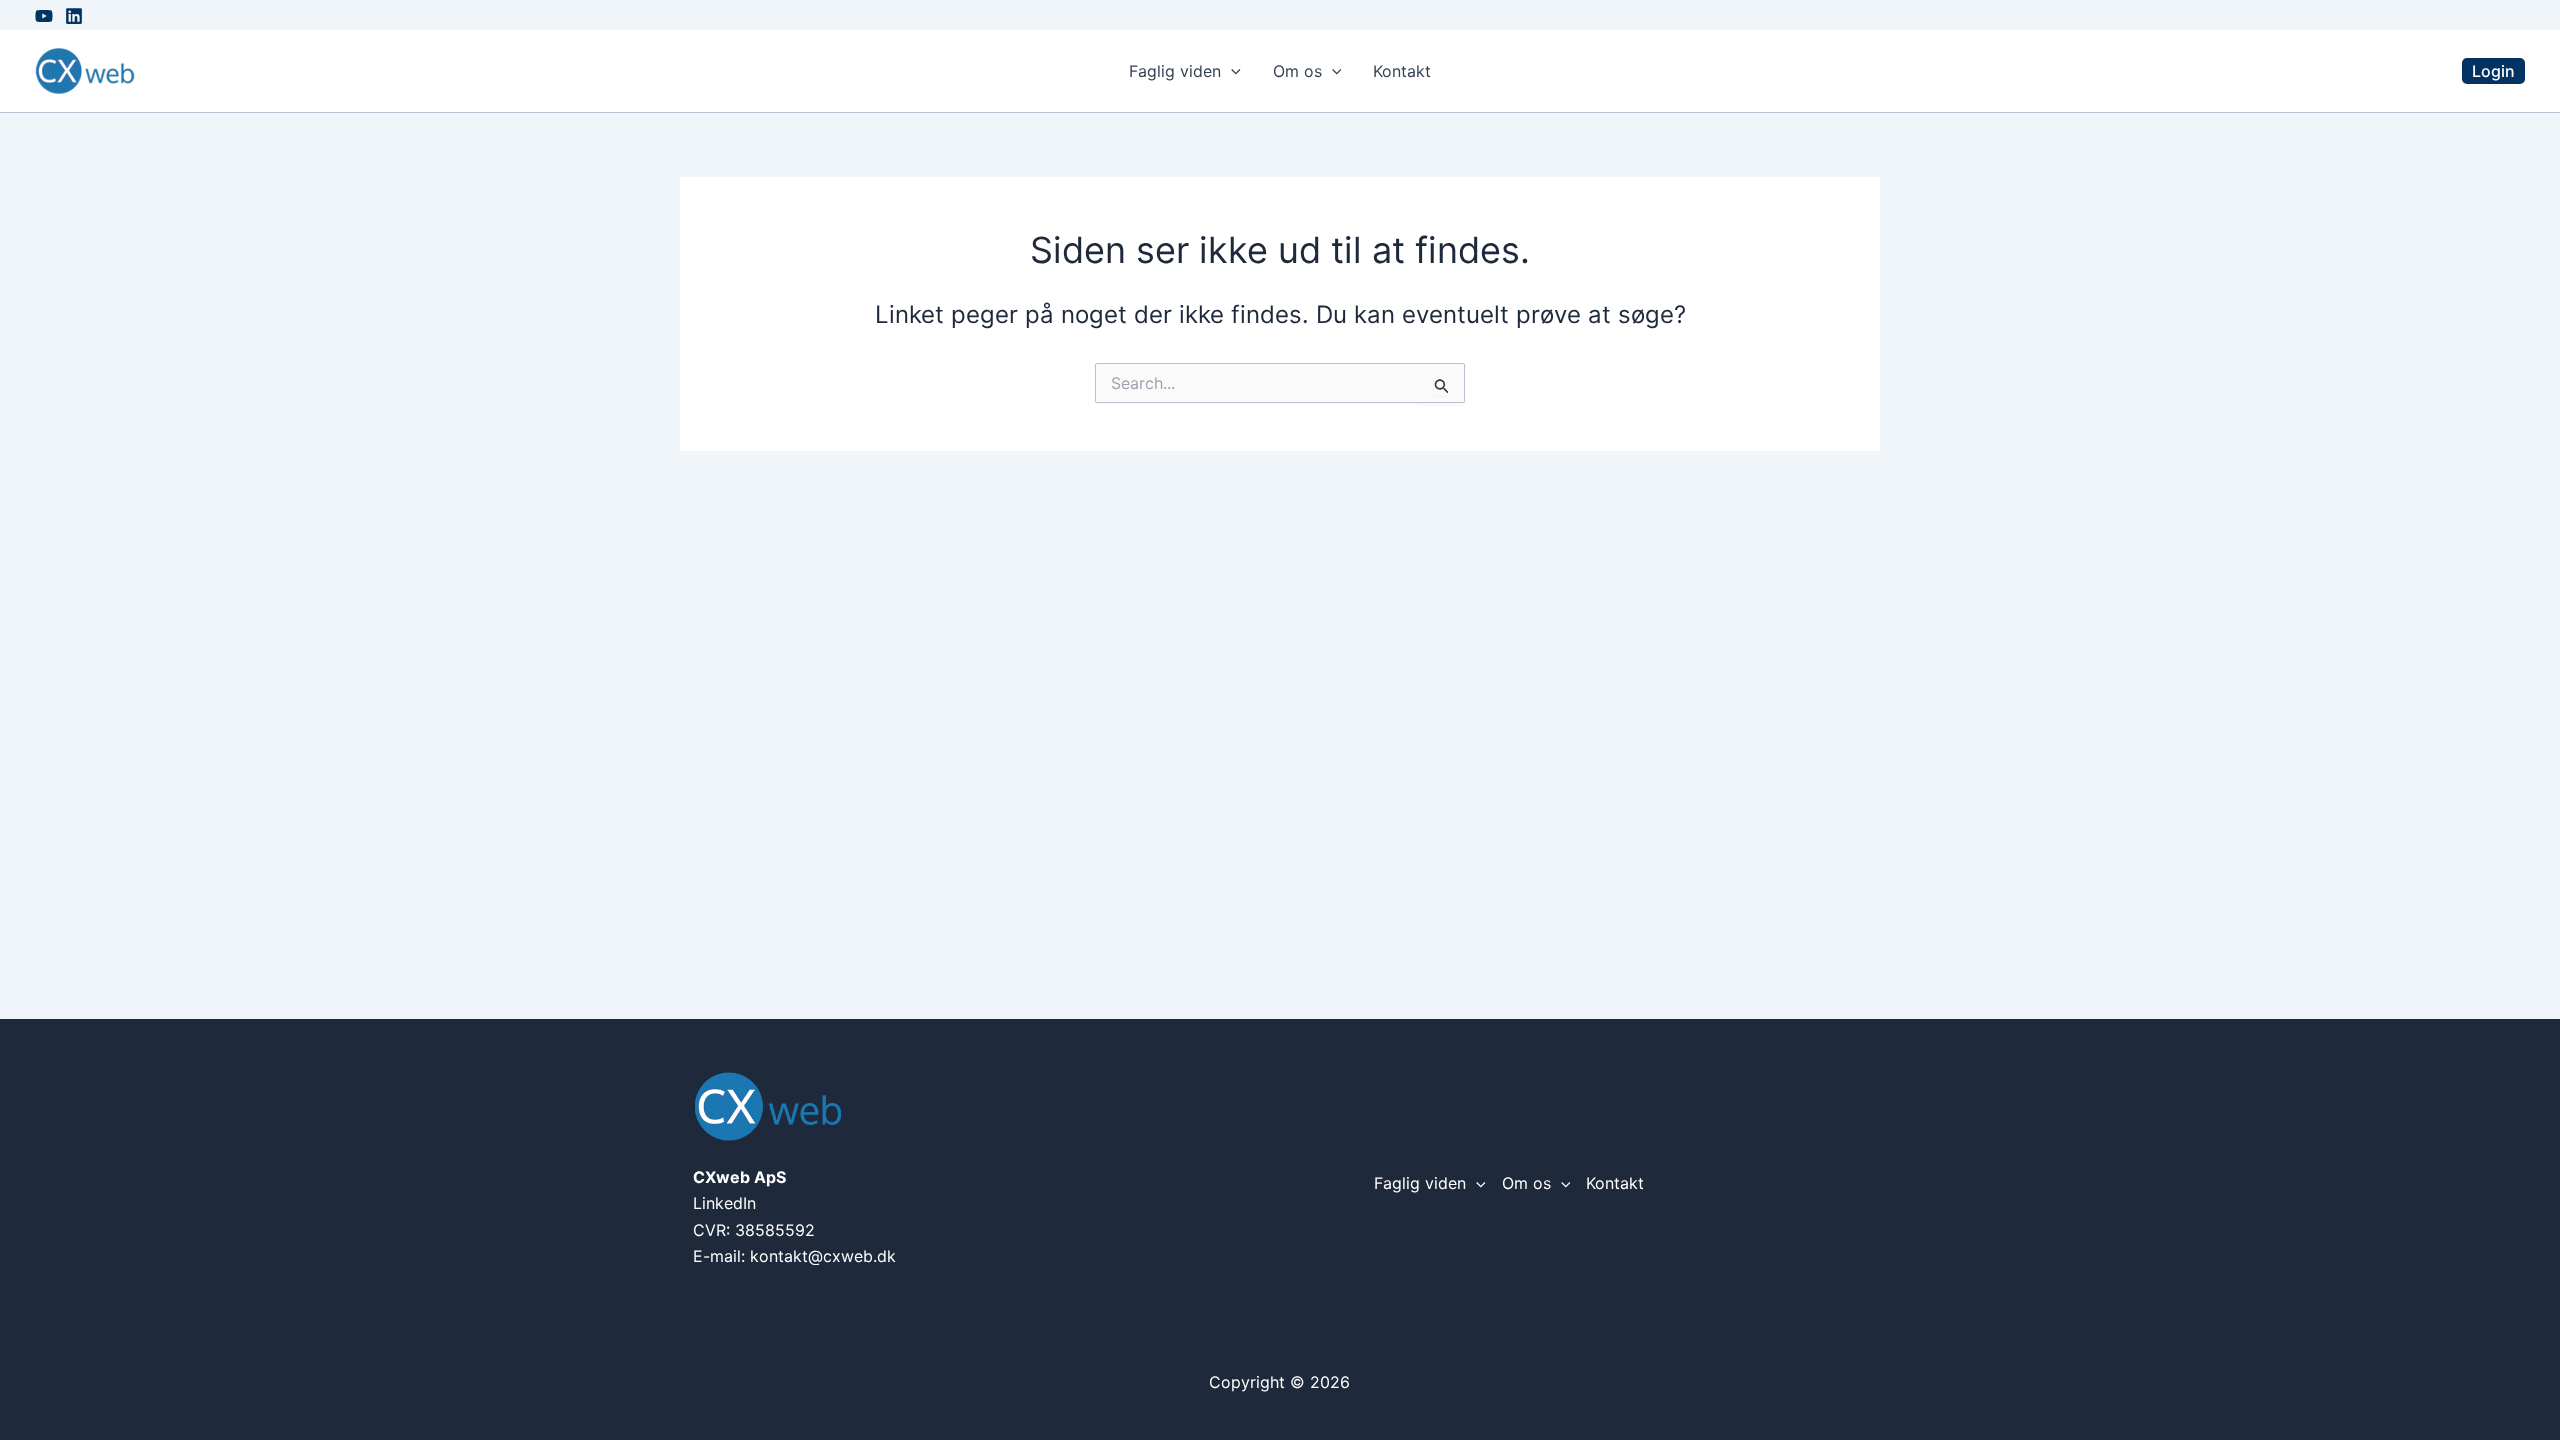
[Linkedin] (74, 16)
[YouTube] (44, 16)
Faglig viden (1175, 71)
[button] (1231, 71)
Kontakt (1402, 71)
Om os (1297, 71)
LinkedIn (724, 1203)
